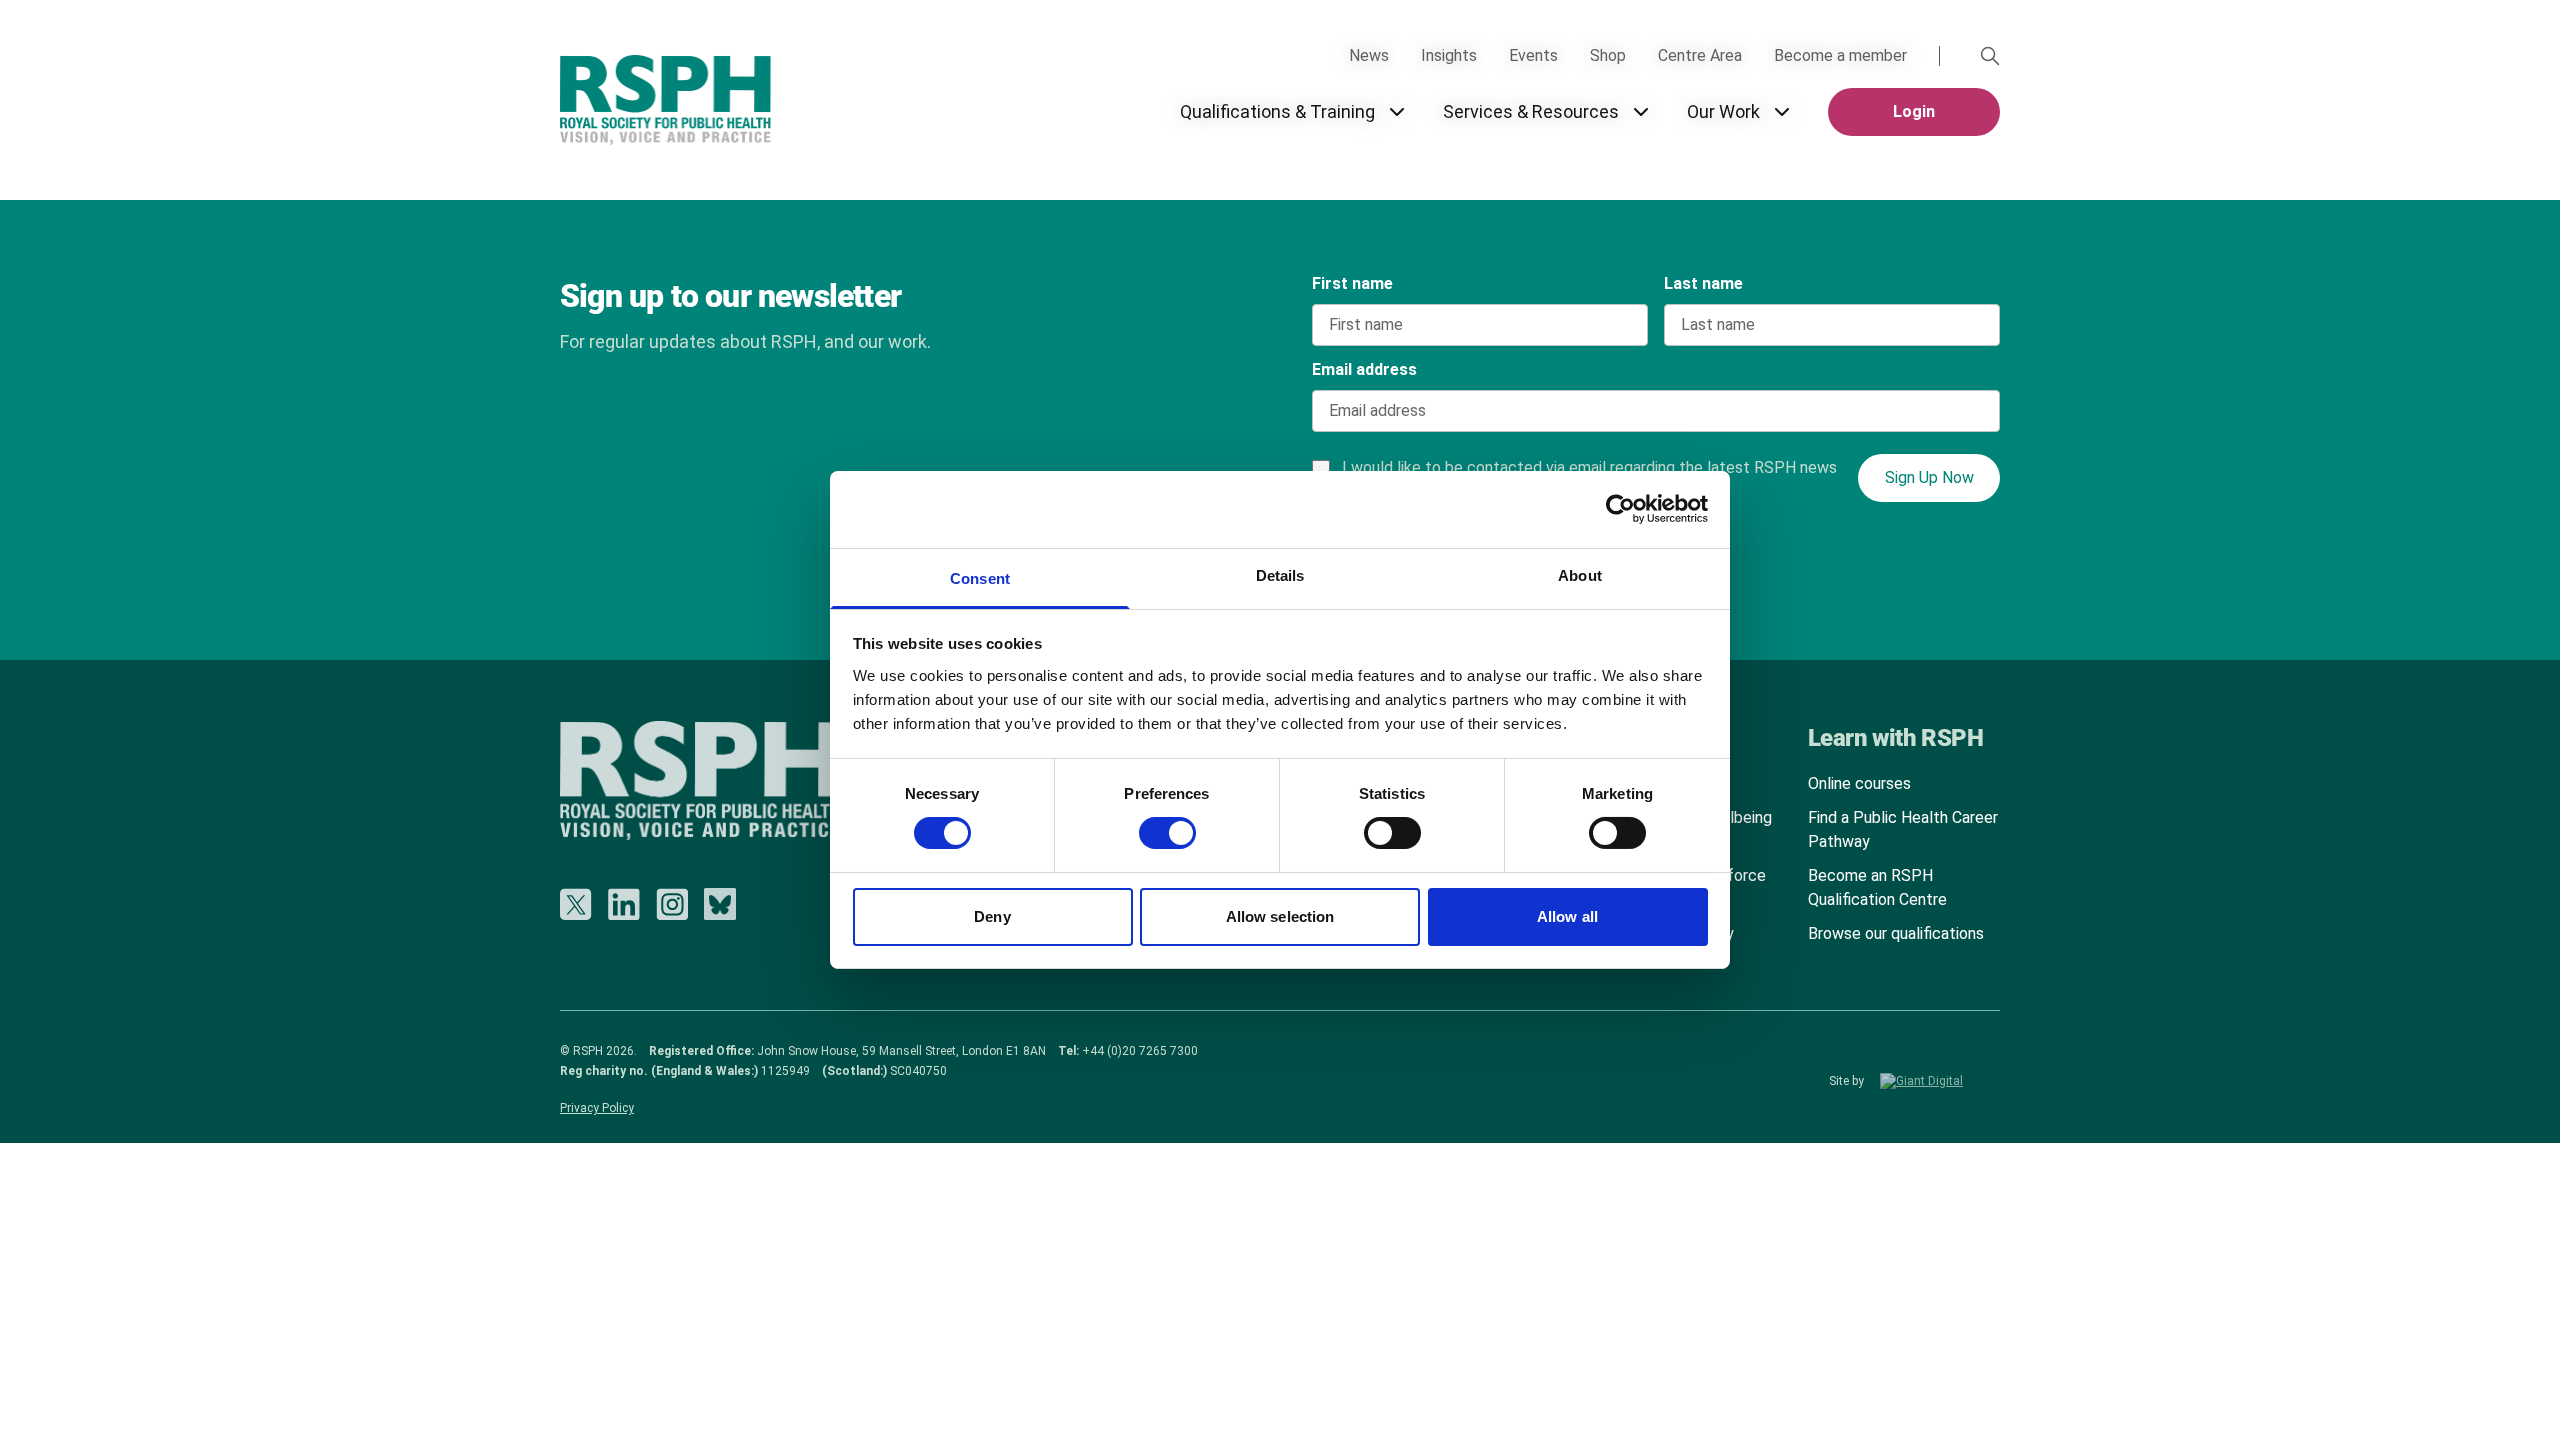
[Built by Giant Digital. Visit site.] (1940, 1081)
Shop (1608, 55)
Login (1914, 111)
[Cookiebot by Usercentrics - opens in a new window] (1620, 509)
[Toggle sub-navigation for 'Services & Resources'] (1641, 112)
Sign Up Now (1929, 477)
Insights (1449, 55)
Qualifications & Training (1277, 111)
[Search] (1990, 56)
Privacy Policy (597, 1108)
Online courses (1859, 783)
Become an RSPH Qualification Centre (1877, 887)
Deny (992, 916)
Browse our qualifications (1896, 933)
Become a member (1840, 55)
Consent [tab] (980, 578)
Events (1533, 55)
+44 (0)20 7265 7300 (1140, 1051)
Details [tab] (1280, 575)
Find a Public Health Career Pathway (1903, 829)
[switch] (1148, 826)
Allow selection (1280, 916)
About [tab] (1580, 575)
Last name (1703, 283)
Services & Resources (1531, 111)
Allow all (1567, 916)
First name (1352, 283)
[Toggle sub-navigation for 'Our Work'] (1782, 112)
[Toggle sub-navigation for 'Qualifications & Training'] (1397, 112)
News (1369, 55)
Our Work (1723, 111)
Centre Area (1700, 55)
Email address (1364, 369)
